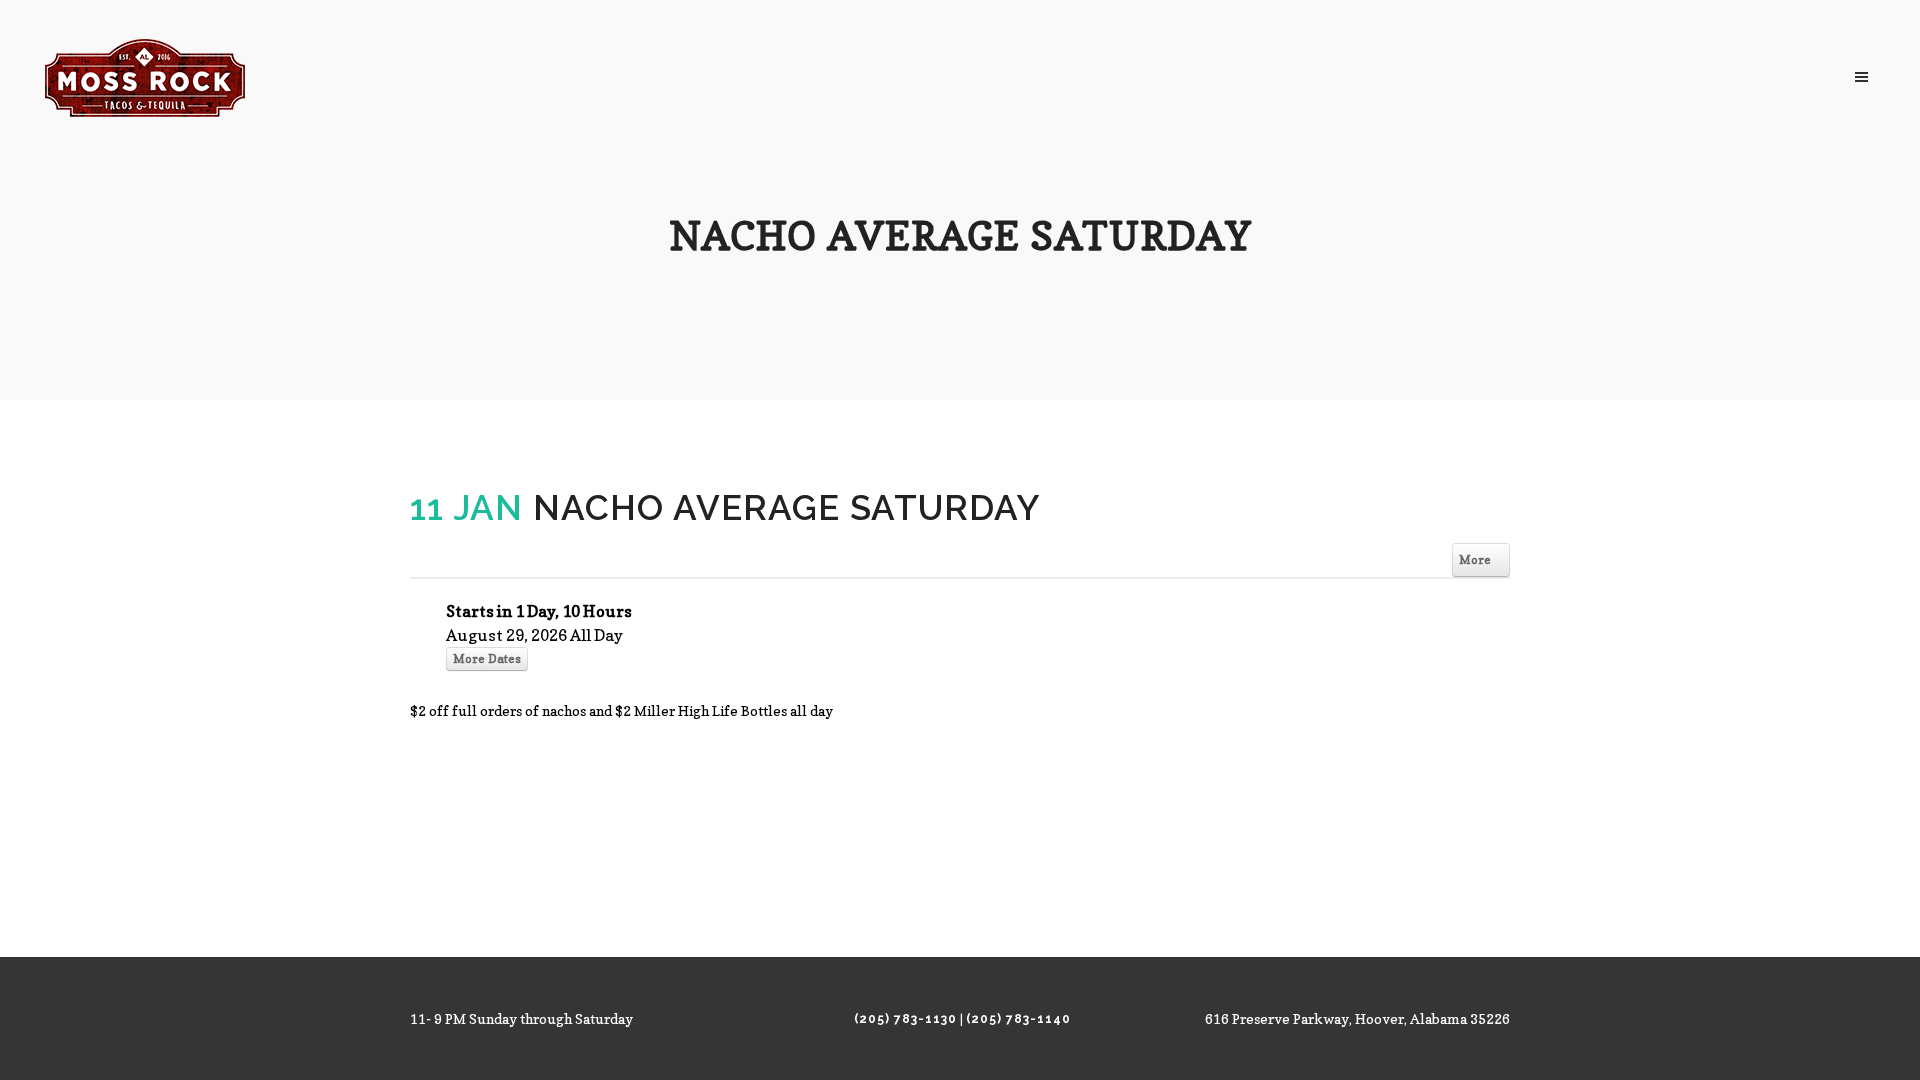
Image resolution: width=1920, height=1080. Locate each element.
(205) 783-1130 (905, 1019)
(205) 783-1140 (1018, 1019)
